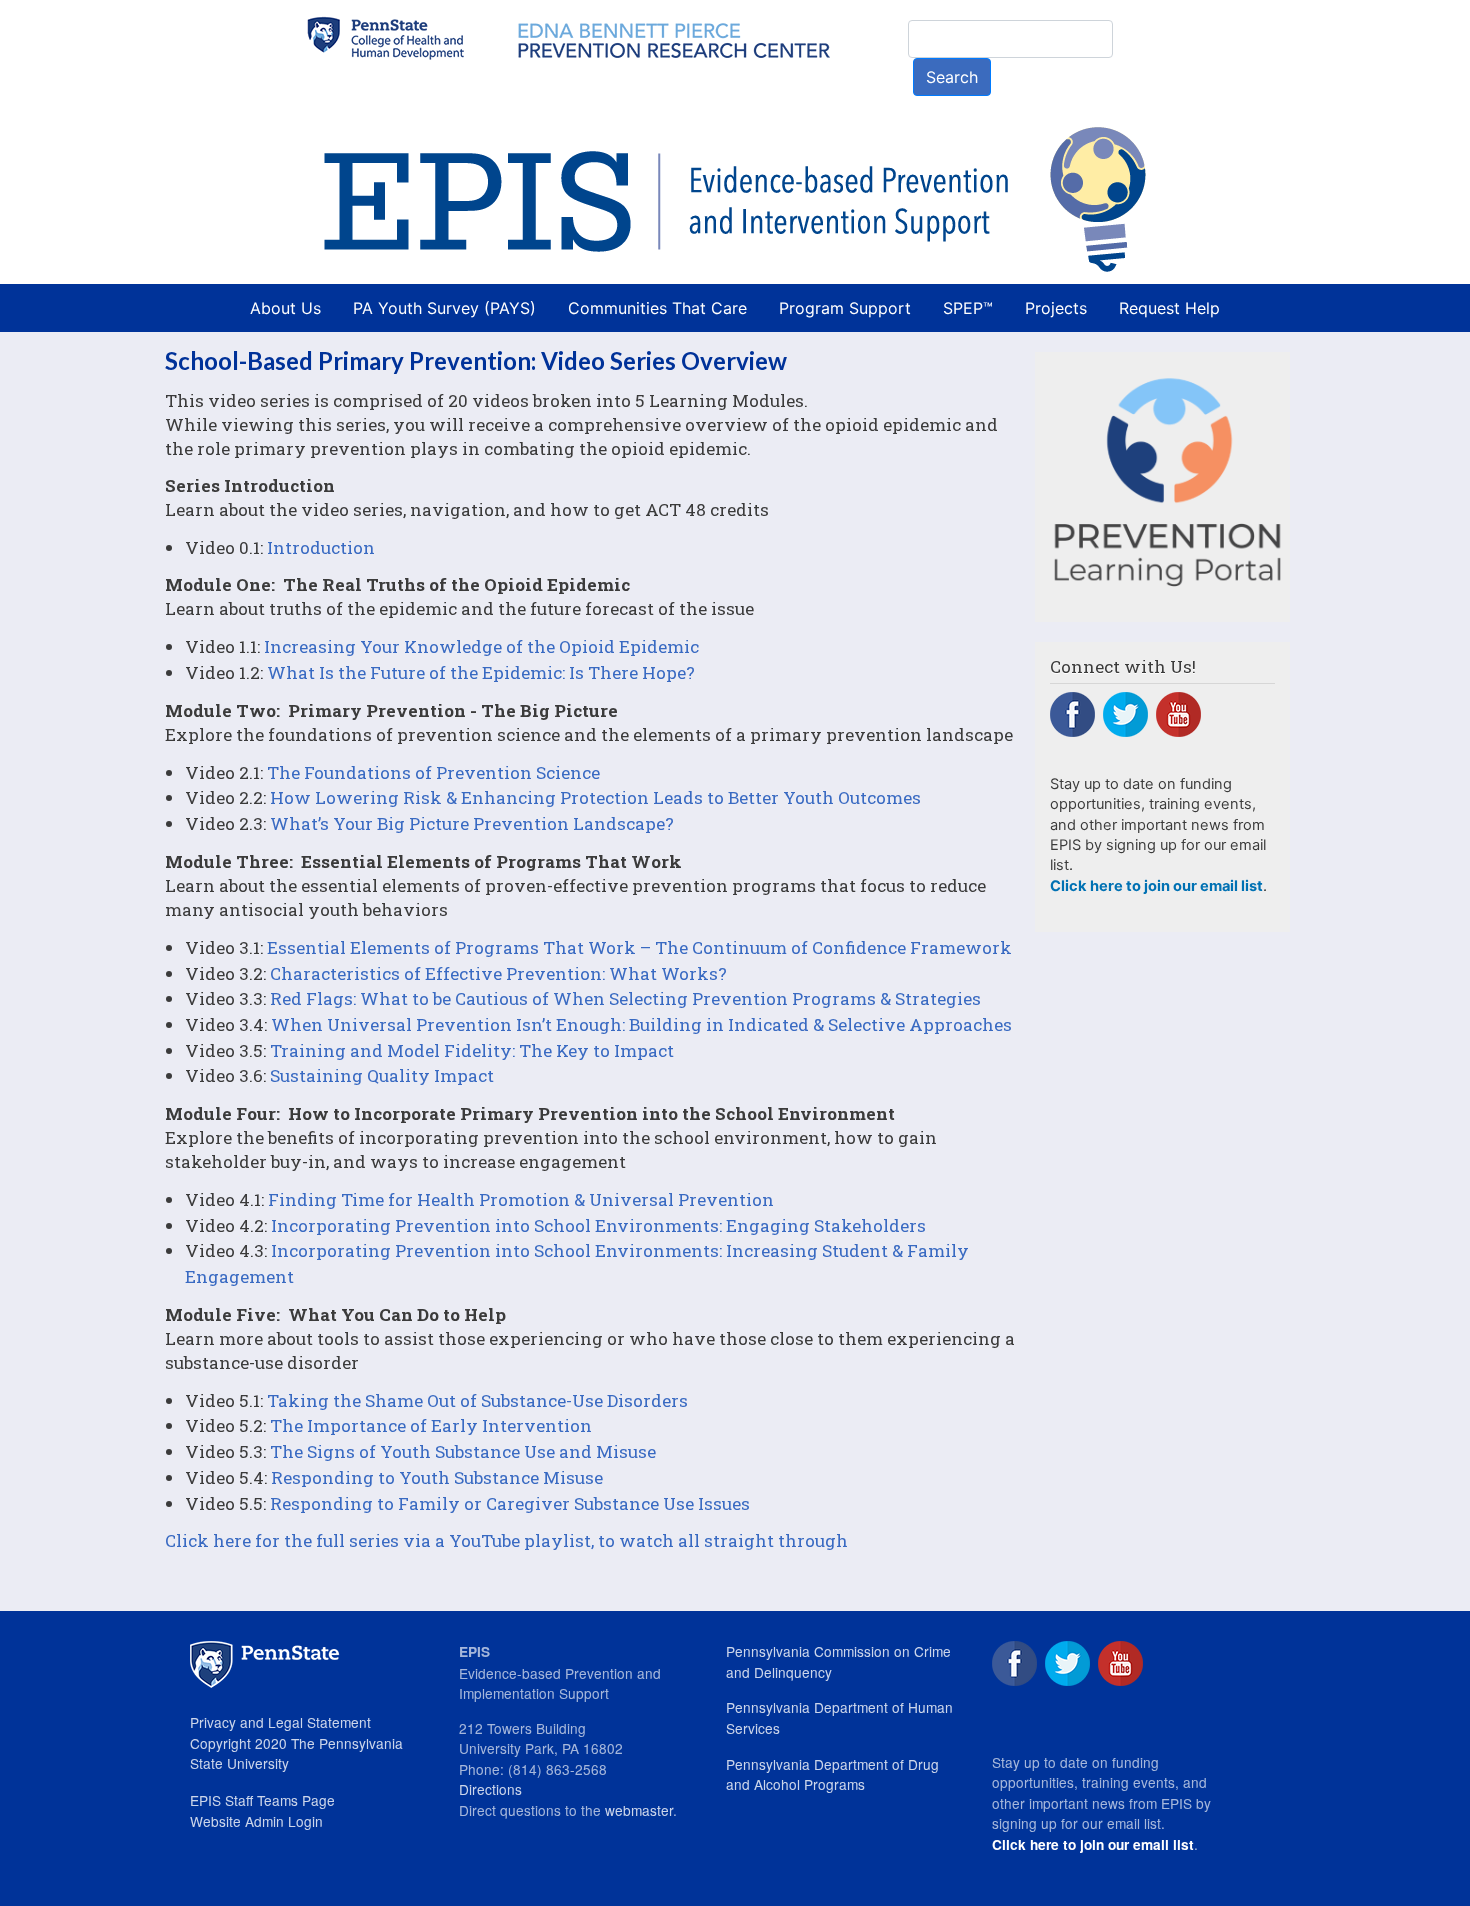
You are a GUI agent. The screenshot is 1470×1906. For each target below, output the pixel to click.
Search (952, 77)
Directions (490, 1789)
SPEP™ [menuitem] (968, 308)
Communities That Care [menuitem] (657, 308)
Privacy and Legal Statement (280, 1722)
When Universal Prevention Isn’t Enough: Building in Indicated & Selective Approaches (641, 1024)
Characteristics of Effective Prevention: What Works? (498, 973)
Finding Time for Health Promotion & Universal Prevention (521, 1199)
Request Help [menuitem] (1169, 308)
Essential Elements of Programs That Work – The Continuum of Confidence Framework (639, 947)
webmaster (639, 1810)
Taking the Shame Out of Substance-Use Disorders (477, 1400)
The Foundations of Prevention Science (433, 772)
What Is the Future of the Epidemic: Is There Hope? (481, 672)
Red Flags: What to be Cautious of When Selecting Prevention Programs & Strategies (625, 998)
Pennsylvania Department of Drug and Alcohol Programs (832, 1774)
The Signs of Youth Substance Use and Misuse (463, 1451)
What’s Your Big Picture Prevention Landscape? (472, 823)
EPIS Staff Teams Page (262, 1800)
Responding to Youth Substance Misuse (437, 1477)
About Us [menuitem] (285, 308)
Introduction (321, 547)
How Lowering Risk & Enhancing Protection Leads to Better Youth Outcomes (595, 797)
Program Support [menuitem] (845, 308)
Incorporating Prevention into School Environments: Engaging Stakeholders (598, 1225)
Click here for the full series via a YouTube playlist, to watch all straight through (506, 1540)
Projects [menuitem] (1056, 308)
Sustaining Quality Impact (382, 1075)
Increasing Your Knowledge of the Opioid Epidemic (481, 646)
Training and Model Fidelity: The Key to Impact (472, 1050)
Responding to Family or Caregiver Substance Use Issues (510, 1503)
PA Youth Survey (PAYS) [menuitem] (444, 308)
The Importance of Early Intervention (431, 1425)
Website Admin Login (256, 1821)
